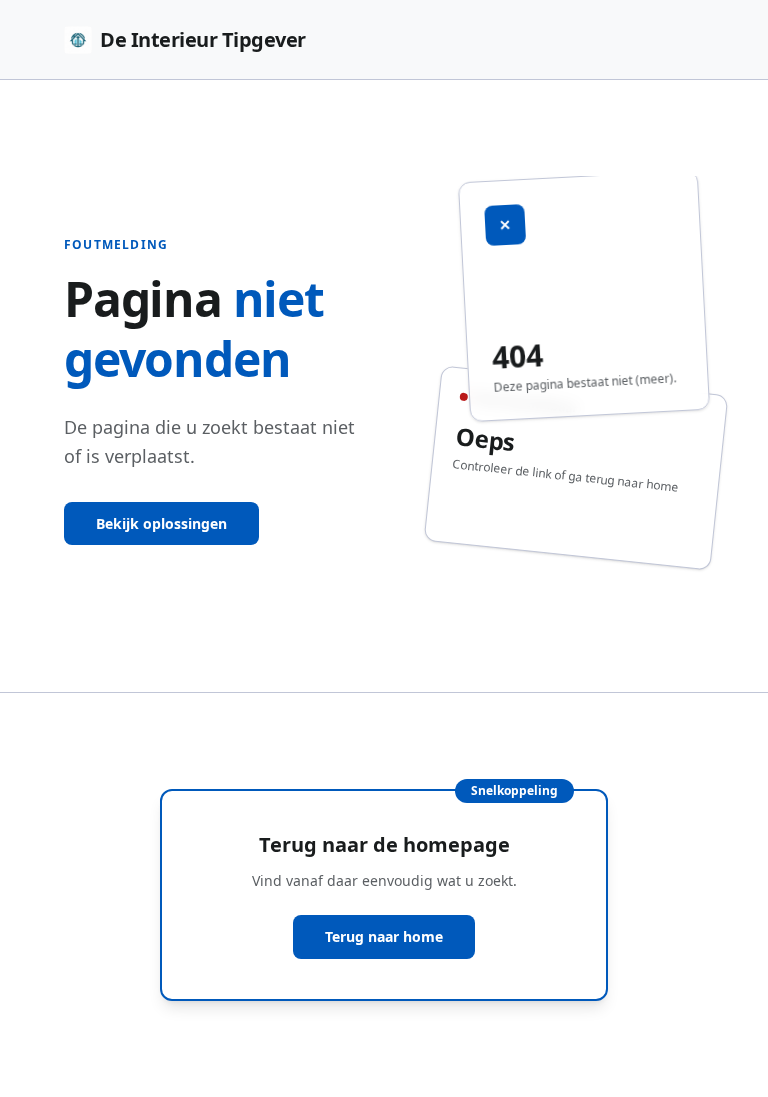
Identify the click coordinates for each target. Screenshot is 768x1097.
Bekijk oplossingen (161, 523)
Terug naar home (384, 936)
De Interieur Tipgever (203, 39)
